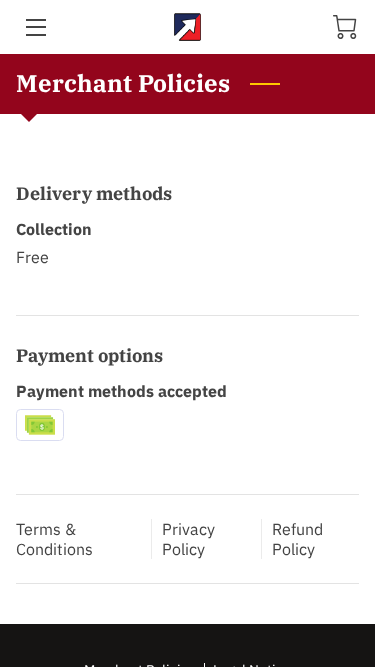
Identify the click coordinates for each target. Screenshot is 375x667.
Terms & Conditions (54, 539)
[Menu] (34, 27)
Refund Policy (297, 539)
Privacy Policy (188, 539)
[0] (345, 27)
